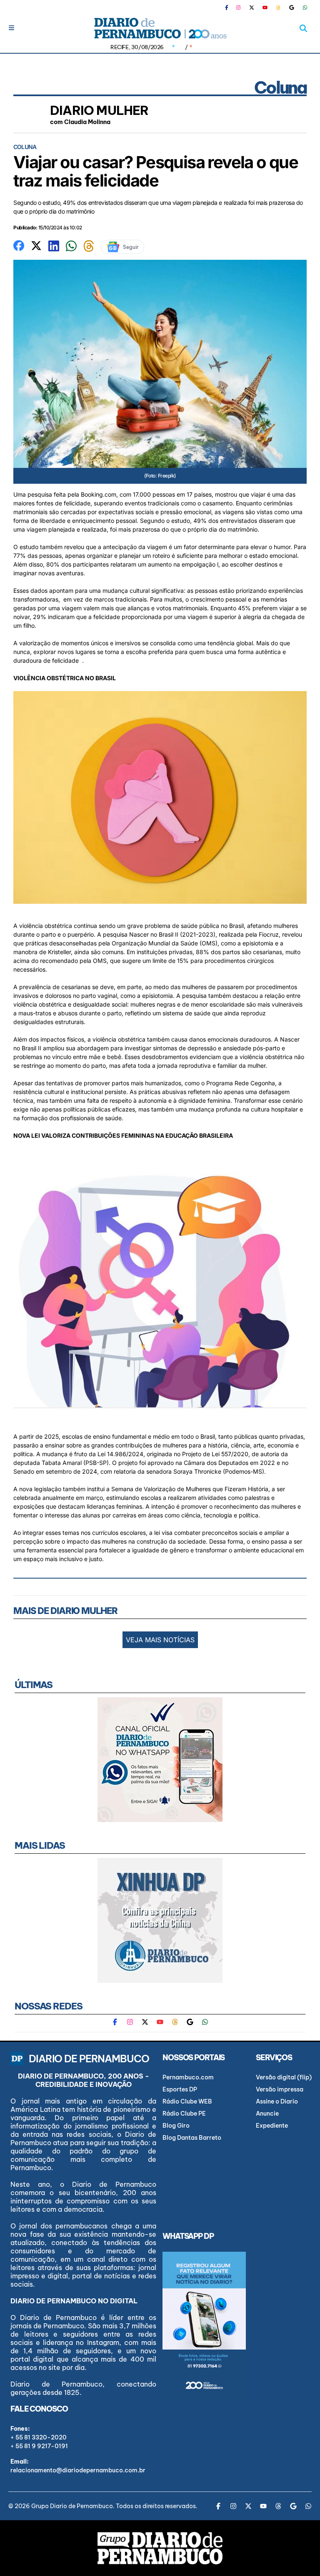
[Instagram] (238, 7)
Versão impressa (280, 2089)
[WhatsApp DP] (305, 7)
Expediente (272, 2126)
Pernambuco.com (188, 2077)
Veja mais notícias (160, 1640)
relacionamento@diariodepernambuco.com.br (78, 2470)
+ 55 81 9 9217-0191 (39, 2446)
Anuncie (267, 2114)
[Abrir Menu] (11, 28)
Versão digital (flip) (284, 2077)
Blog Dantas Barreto (192, 2138)
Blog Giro (176, 2126)
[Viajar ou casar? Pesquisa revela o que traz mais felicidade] (19, 245)
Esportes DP (180, 2089)
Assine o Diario (277, 2101)
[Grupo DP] (160, 2548)
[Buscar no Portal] (303, 28)
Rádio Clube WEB (187, 2101)
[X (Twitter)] (252, 7)
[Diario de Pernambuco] (160, 28)
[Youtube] (265, 7)
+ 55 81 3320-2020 (39, 2437)
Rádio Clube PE (184, 2114)
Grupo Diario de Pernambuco (72, 2506)
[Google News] (292, 7)
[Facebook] (230, 7)
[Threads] (278, 7)
